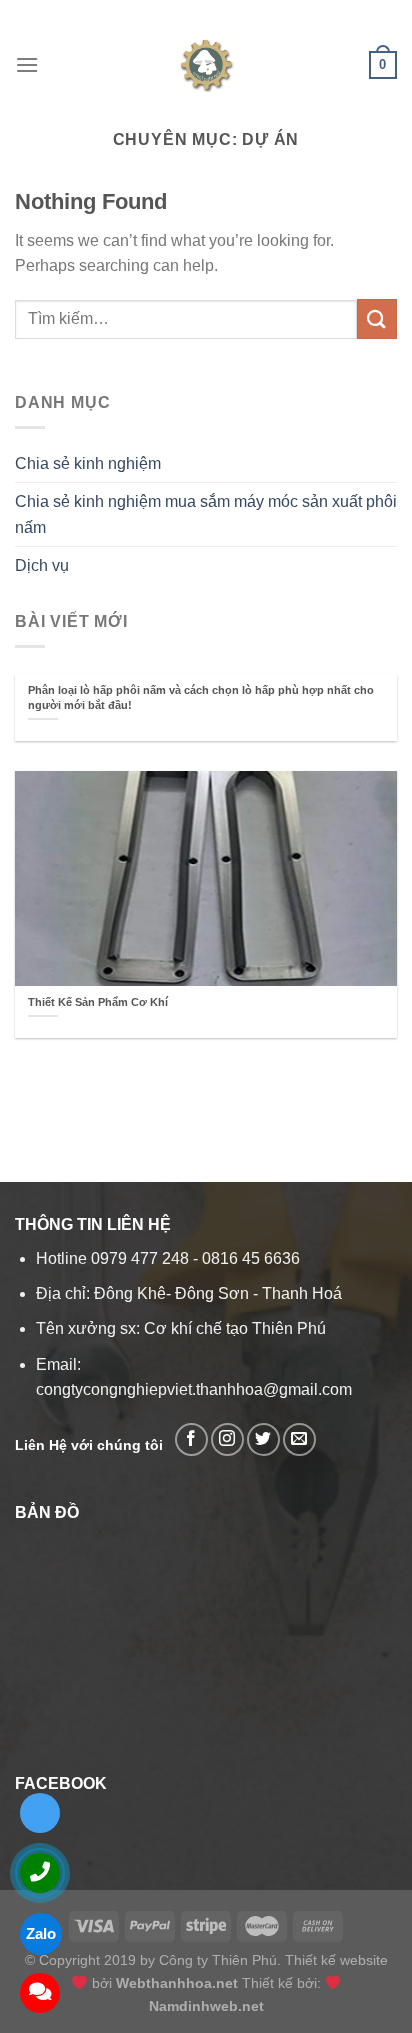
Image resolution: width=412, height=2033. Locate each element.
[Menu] (27, 64)
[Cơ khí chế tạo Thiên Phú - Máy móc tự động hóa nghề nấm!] (206, 65)
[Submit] (377, 318)
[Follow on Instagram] (227, 1439)
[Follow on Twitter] (263, 1439)
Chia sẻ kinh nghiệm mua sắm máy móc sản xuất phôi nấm (206, 514)
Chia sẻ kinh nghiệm (88, 463)
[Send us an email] (299, 1439)
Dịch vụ (42, 565)
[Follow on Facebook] (191, 1439)
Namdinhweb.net (206, 2006)
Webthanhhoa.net (177, 1983)
